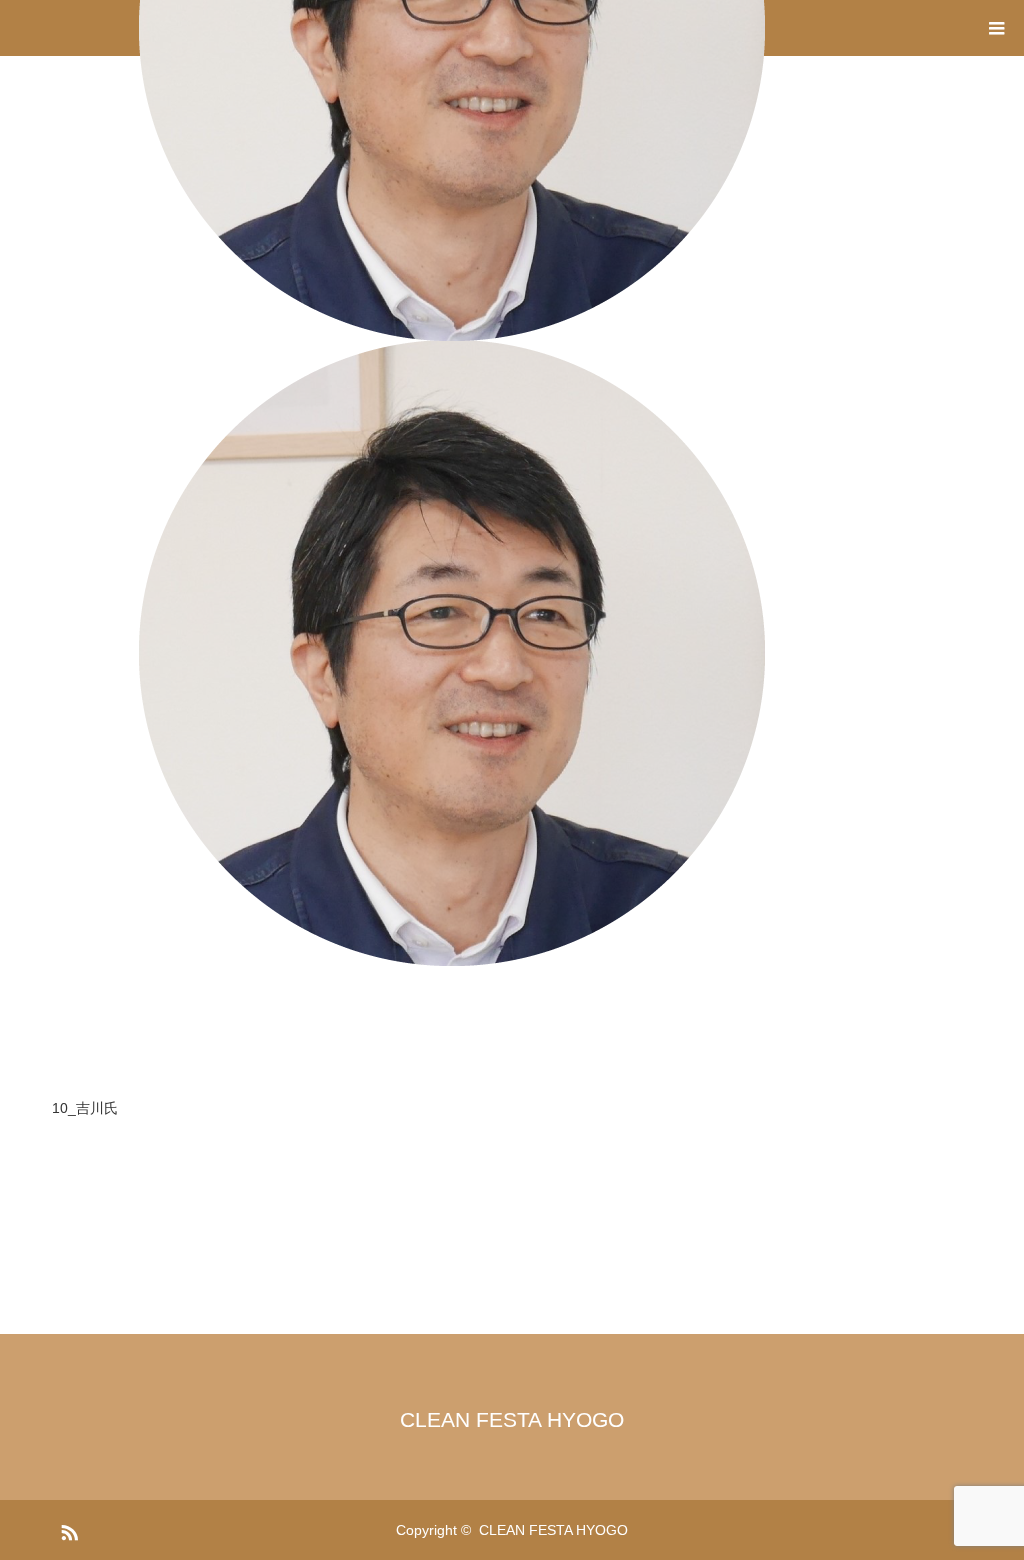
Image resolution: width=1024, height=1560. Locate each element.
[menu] (996, 28)
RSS (67, 1529)
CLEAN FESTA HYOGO (512, 1419)
